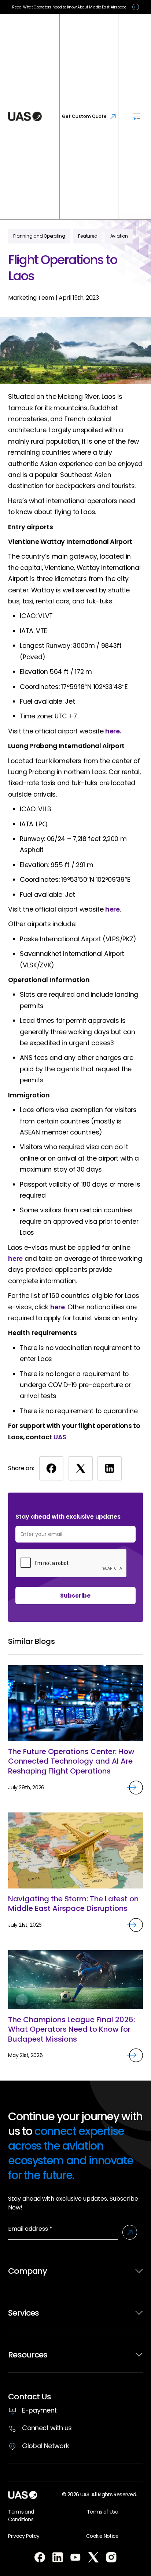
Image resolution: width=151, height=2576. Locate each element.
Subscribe (75, 1596)
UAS (60, 1437)
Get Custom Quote (84, 116)
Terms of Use (102, 2512)
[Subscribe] (130, 2232)
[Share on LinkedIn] (110, 1468)
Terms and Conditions (21, 2516)
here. (113, 731)
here (113, 909)
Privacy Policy (24, 2536)
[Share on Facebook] (51, 1468)
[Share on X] (81, 1468)
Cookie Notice (102, 2536)
